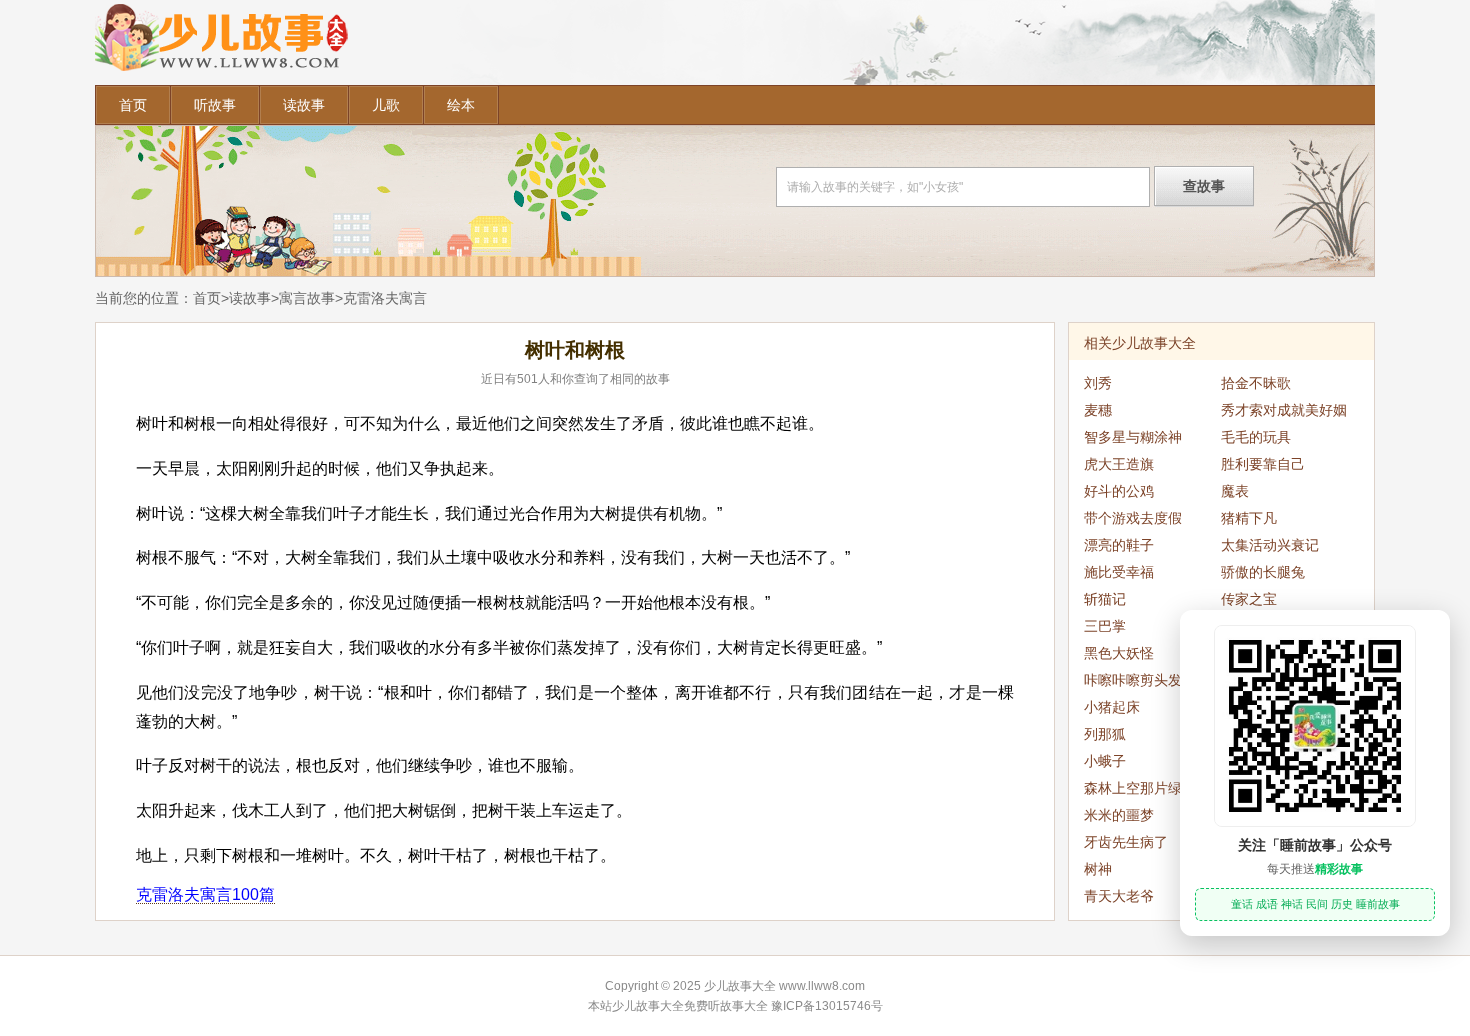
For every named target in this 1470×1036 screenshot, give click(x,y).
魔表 (1235, 491)
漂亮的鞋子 (1119, 545)
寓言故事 (307, 298)
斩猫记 (1105, 599)
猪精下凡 (1249, 518)
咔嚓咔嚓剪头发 (1133, 680)
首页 (133, 105)
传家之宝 (1249, 599)
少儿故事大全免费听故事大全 (690, 1006)
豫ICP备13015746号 (827, 1006)
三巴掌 (1105, 626)
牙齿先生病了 (1126, 842)
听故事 (215, 105)
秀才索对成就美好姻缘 (1284, 413)
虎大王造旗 (1119, 464)
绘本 (461, 105)
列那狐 (1105, 734)
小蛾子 (1105, 761)
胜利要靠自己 (1263, 464)
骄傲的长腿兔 (1263, 572)
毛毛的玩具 (1256, 437)
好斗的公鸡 (1119, 491)
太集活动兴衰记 (1270, 545)
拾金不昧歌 (1256, 383)
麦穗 (1098, 410)
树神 (1098, 869)
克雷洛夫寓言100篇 (205, 894)
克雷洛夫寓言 (385, 298)
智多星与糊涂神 (1133, 437)
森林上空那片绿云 (1140, 788)
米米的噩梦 (1119, 815)
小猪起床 (1112, 707)
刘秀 (1098, 383)
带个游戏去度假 (1133, 518)
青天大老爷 (1119, 896)
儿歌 (386, 105)
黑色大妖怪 (1119, 653)
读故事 (304, 105)
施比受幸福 (1119, 572)
